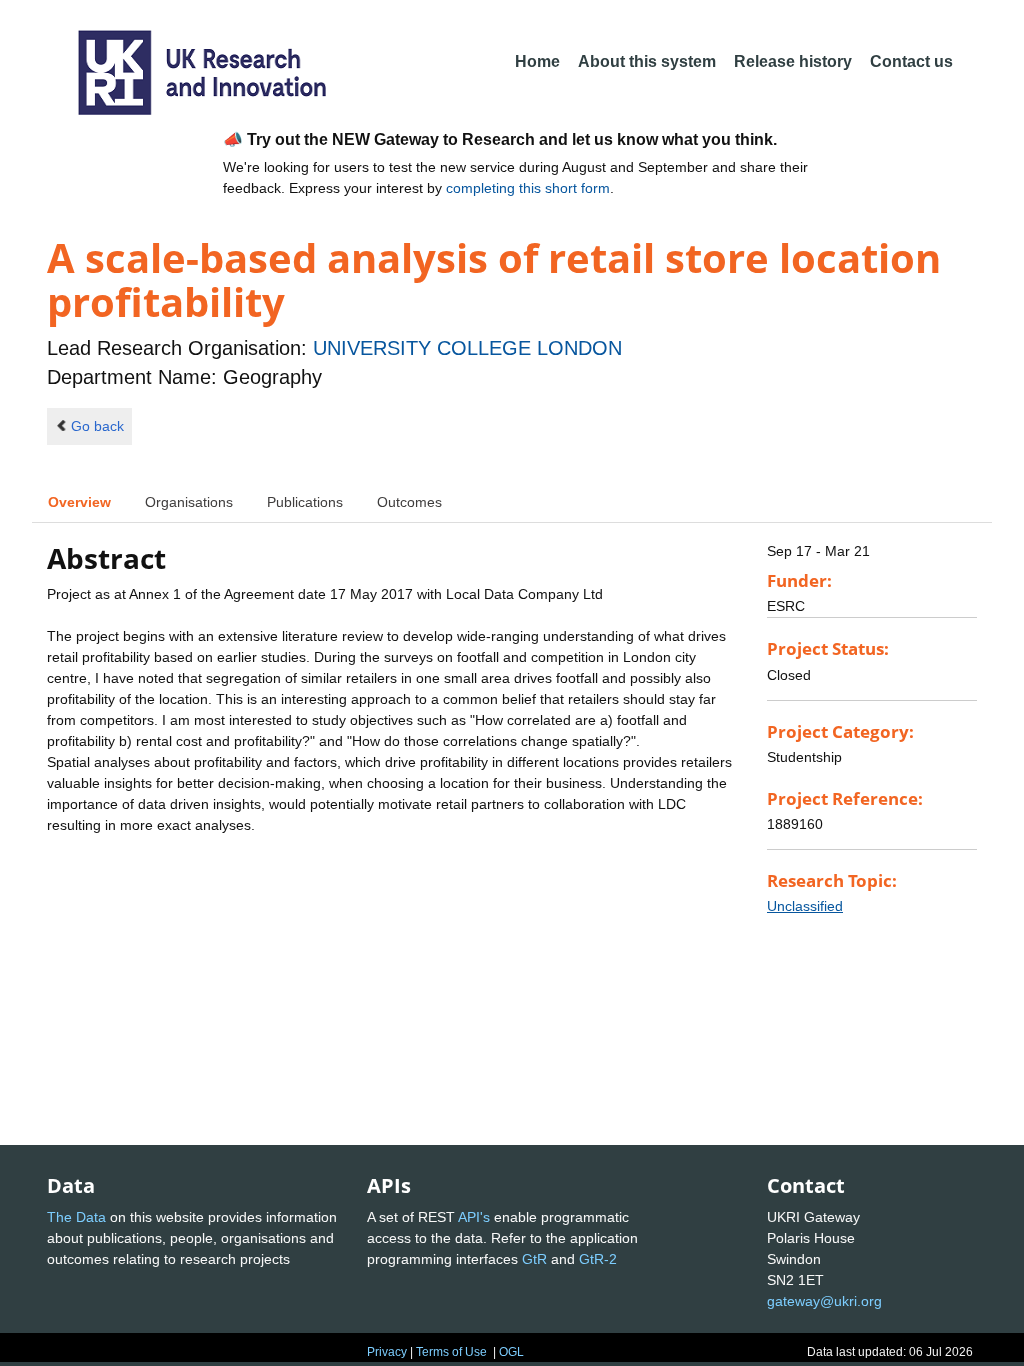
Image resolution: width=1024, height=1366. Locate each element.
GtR (534, 1259)
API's (474, 1217)
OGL (511, 1352)
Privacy (387, 1352)
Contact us (911, 61)
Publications (305, 502)
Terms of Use (451, 1352)
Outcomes (409, 502)
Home (537, 61)
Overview (79, 502)
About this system (647, 61)
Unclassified (805, 906)
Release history (793, 61)
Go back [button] (97, 426)
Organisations (189, 502)
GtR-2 (598, 1259)
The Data (76, 1217)
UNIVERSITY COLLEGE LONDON (467, 348)
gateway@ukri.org (824, 1301)
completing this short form (528, 188)
